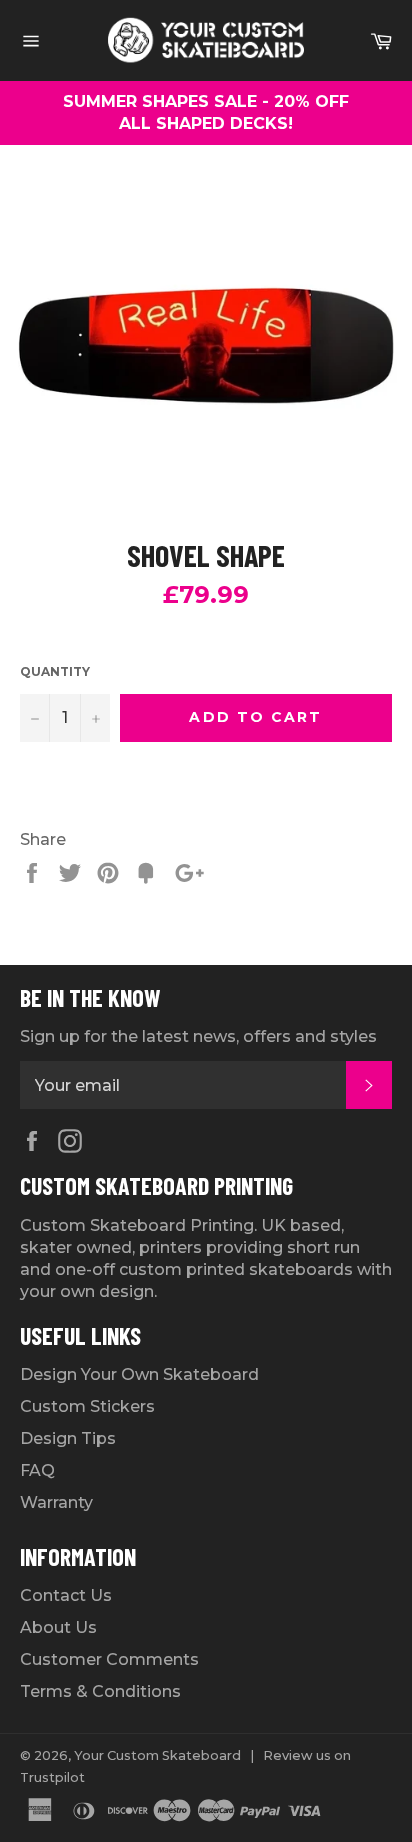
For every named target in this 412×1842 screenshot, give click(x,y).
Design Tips (68, 1438)
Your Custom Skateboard (157, 1755)
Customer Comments (109, 1659)
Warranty (56, 1502)
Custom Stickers (87, 1406)
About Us (58, 1627)
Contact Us (66, 1595)
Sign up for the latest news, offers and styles (198, 1036)
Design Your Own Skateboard (139, 1374)
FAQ (37, 1470)
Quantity (55, 671)
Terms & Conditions (100, 1691)
